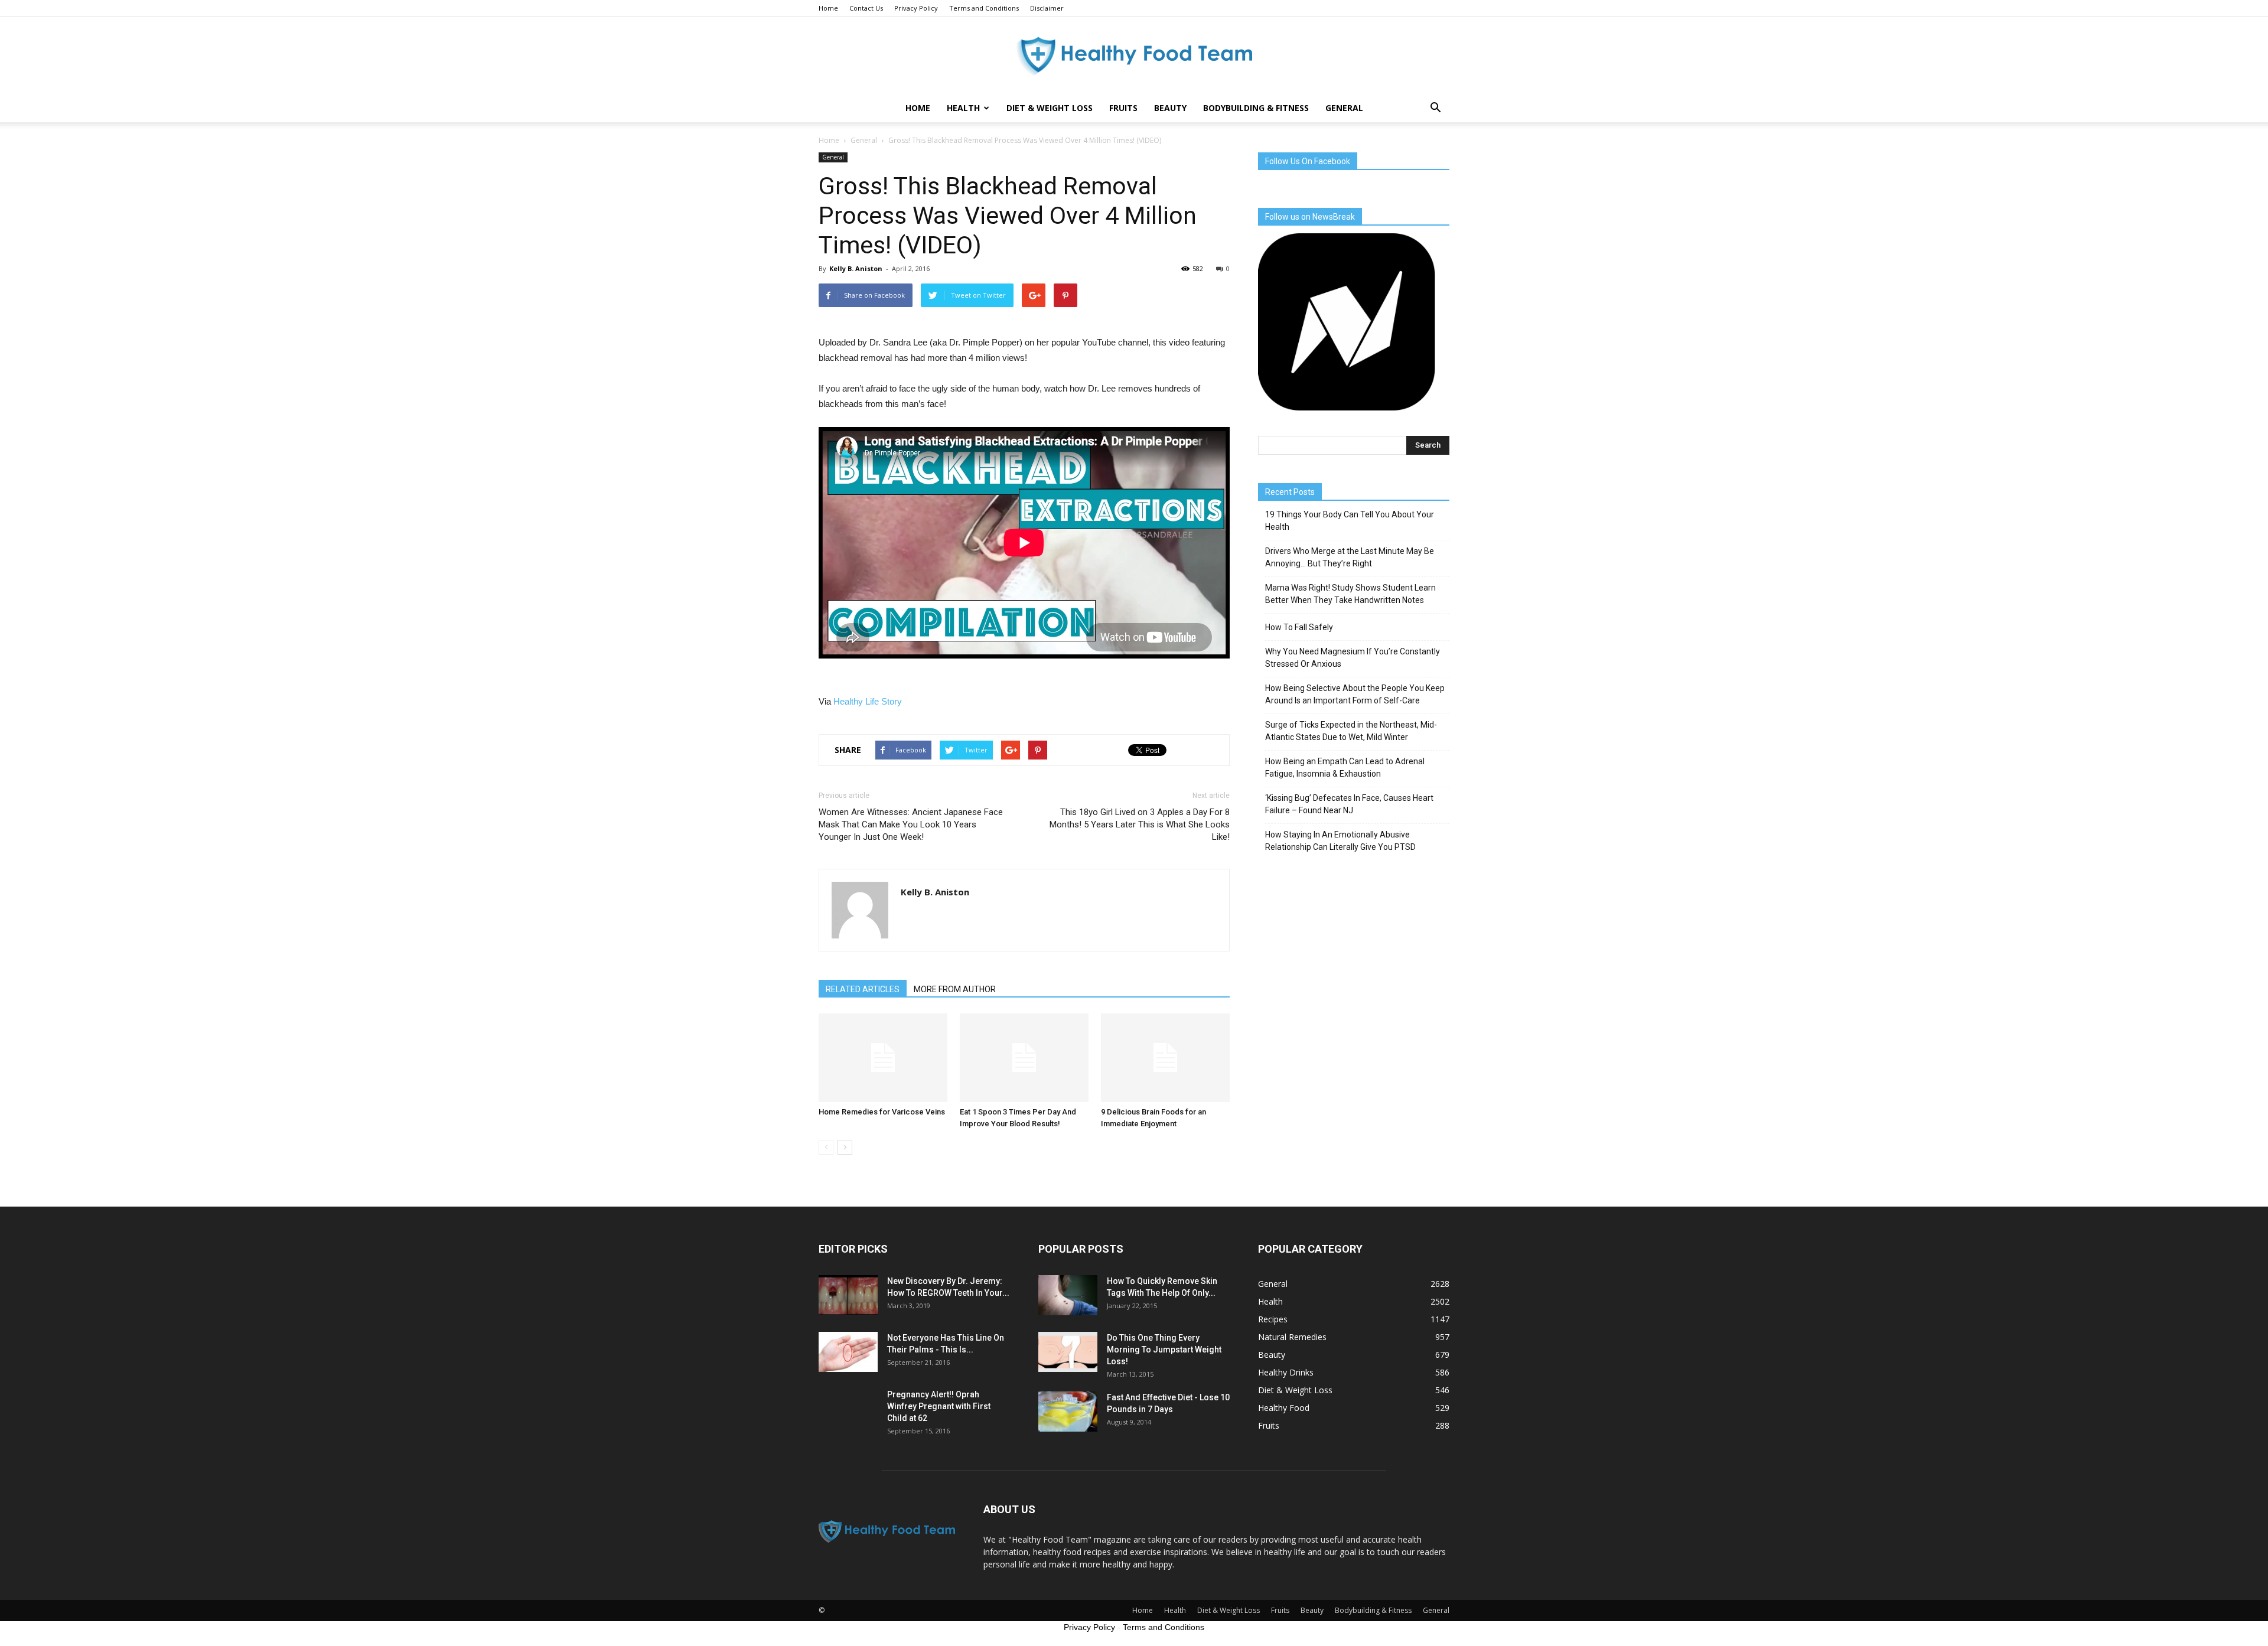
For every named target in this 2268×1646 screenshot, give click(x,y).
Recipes (1273, 1319)
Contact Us (866, 8)
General (1344, 108)
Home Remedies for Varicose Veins (882, 1112)
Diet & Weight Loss (1050, 108)
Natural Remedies (1292, 1337)
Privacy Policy (916, 8)
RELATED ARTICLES (863, 989)
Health (963, 108)
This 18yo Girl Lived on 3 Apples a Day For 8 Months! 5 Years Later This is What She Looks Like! (1140, 824)
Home (828, 8)
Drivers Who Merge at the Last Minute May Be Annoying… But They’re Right (1350, 557)
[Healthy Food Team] (1134, 56)
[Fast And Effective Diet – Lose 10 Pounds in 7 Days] (1068, 1412)
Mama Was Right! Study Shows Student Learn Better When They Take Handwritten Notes (1350, 594)
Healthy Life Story (868, 701)
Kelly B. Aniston (856, 268)
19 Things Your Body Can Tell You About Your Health (1350, 521)
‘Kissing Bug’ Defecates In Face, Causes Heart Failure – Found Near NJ (1349, 804)
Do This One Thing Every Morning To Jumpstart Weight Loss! (1164, 1350)
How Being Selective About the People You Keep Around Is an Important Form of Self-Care (1355, 694)
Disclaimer (1047, 8)
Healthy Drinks (1286, 1372)
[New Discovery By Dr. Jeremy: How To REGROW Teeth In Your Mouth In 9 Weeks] (848, 1295)
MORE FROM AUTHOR (955, 989)
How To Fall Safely (1299, 627)
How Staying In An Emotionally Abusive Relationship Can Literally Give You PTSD (1340, 841)
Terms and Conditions (984, 8)
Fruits (1123, 108)
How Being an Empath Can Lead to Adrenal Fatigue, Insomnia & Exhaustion (1345, 767)
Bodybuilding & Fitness (1256, 108)
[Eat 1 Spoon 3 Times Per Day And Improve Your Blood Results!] (1024, 1058)
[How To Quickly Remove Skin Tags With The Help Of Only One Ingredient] (1068, 1295)
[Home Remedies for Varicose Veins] (883, 1058)
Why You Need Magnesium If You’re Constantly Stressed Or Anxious (1353, 658)
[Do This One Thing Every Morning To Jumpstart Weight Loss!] (1068, 1352)
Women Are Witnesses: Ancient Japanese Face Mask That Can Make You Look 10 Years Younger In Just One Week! (911, 824)
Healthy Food (1284, 1408)
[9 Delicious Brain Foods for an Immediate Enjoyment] (1165, 1058)
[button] (1435, 108)
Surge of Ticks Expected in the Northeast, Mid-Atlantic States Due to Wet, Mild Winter (1351, 731)
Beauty (1170, 108)
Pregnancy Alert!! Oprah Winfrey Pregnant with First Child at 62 (939, 1406)
